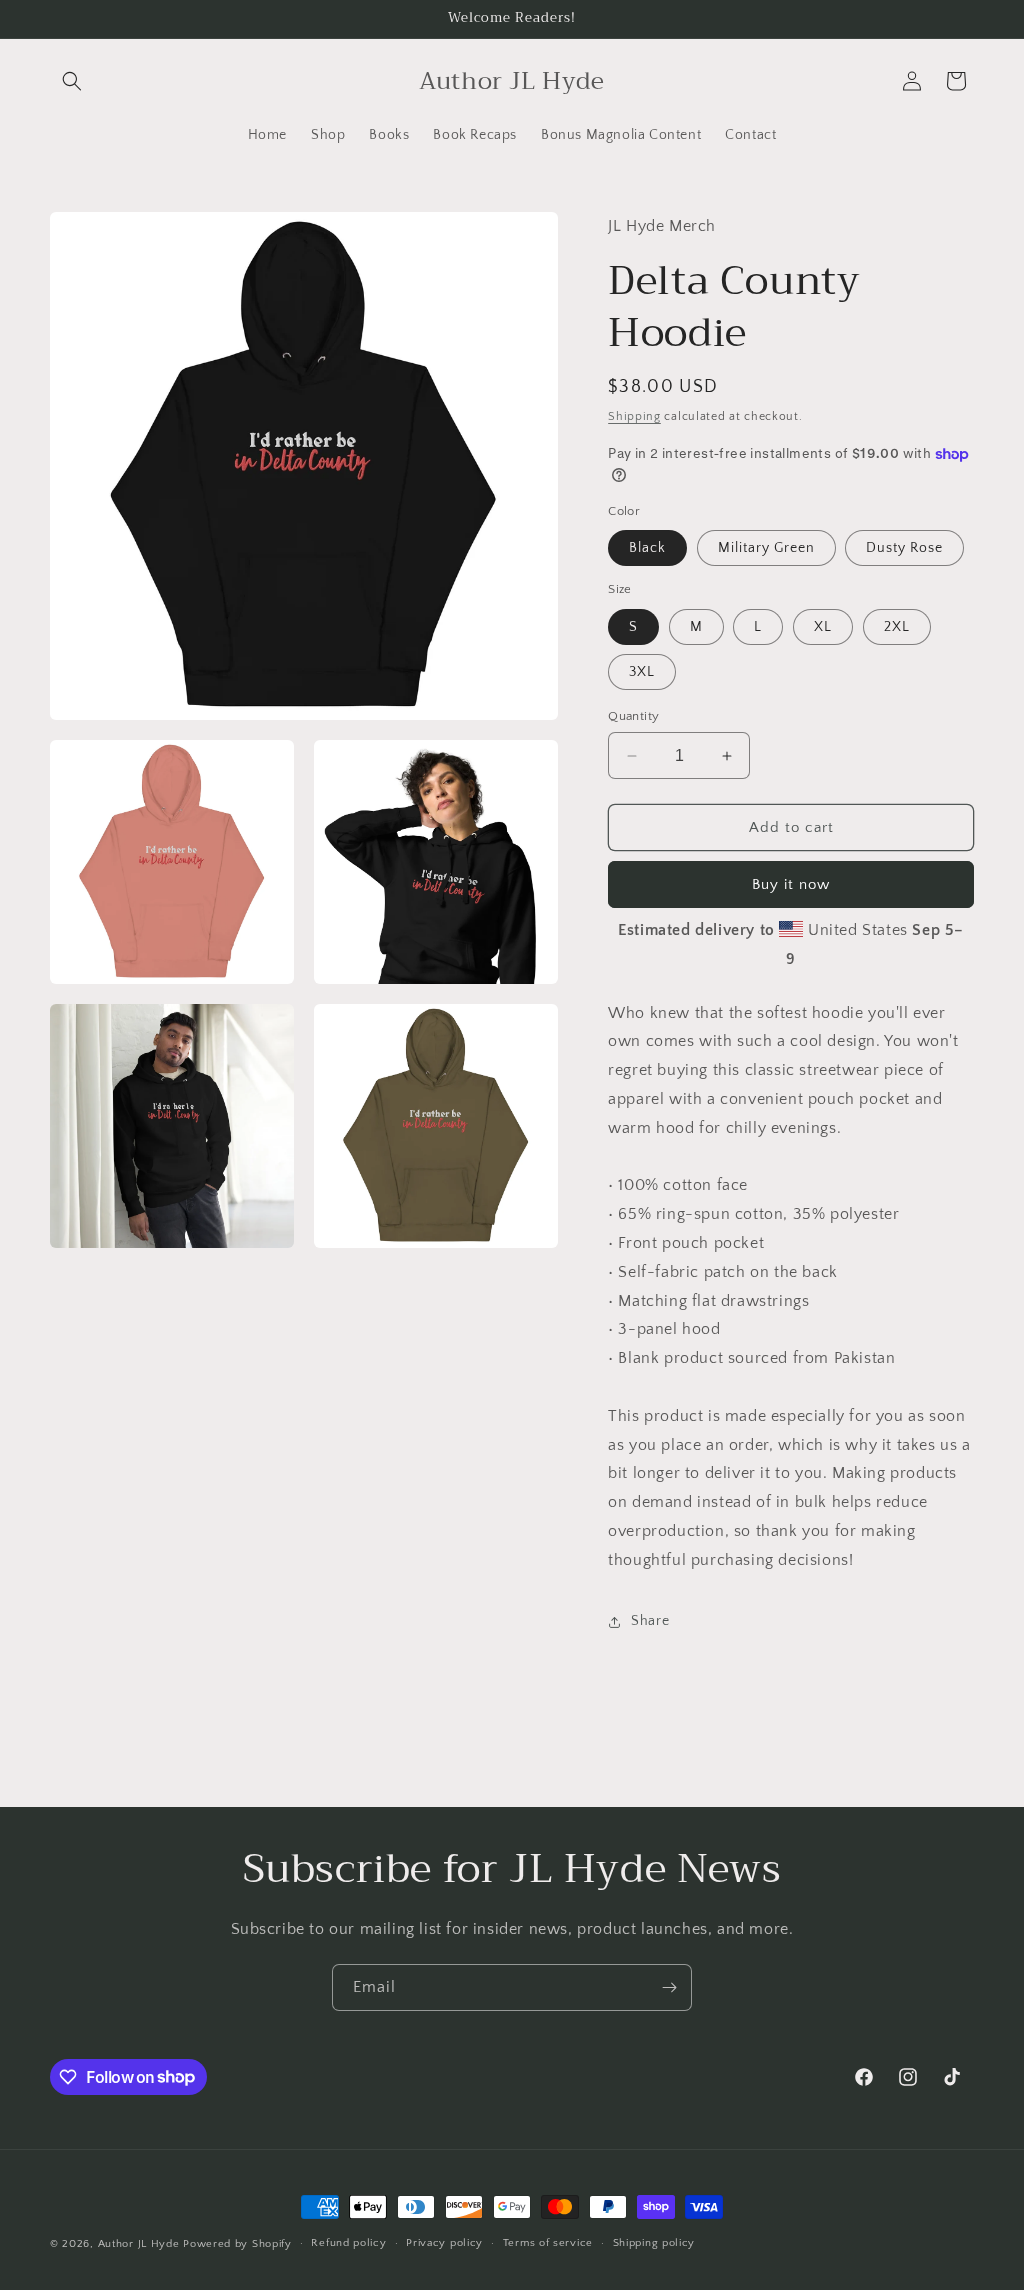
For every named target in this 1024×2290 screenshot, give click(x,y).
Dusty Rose (904, 548)
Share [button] (650, 1621)
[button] (72, 81)
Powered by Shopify (237, 2244)
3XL (642, 672)
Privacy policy (444, 2243)
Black (647, 548)
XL (823, 627)
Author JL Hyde (141, 2244)
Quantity (633, 716)
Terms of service (548, 2243)
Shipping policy (654, 2243)
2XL (897, 627)
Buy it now (791, 884)
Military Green (766, 548)
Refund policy (348, 2243)
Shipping (634, 416)
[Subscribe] (669, 1987)
